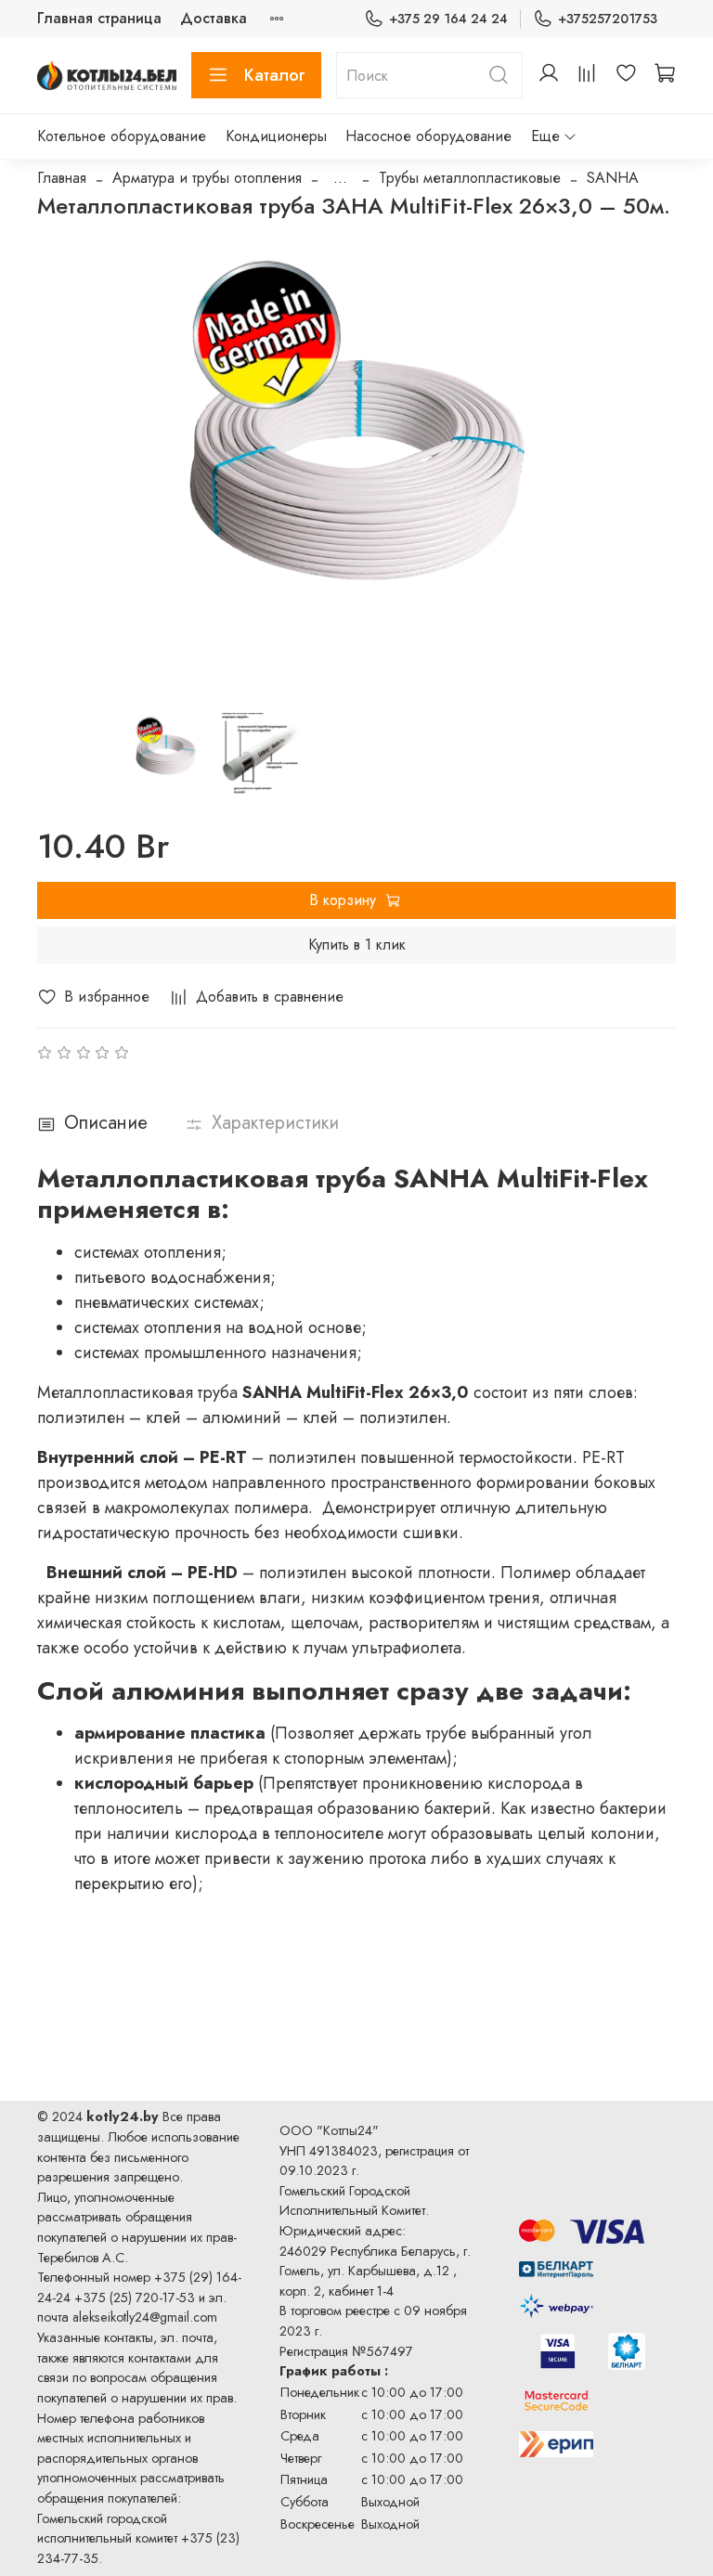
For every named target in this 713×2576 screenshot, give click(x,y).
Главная (62, 178)
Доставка (214, 18)
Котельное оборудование (122, 136)
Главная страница (99, 18)
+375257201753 (608, 19)
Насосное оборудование (428, 136)
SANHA (613, 178)
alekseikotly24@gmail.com (145, 2317)
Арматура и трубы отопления (207, 178)
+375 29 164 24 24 (448, 19)
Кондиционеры (276, 136)
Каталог (275, 75)
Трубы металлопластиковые (470, 178)
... (340, 178)
